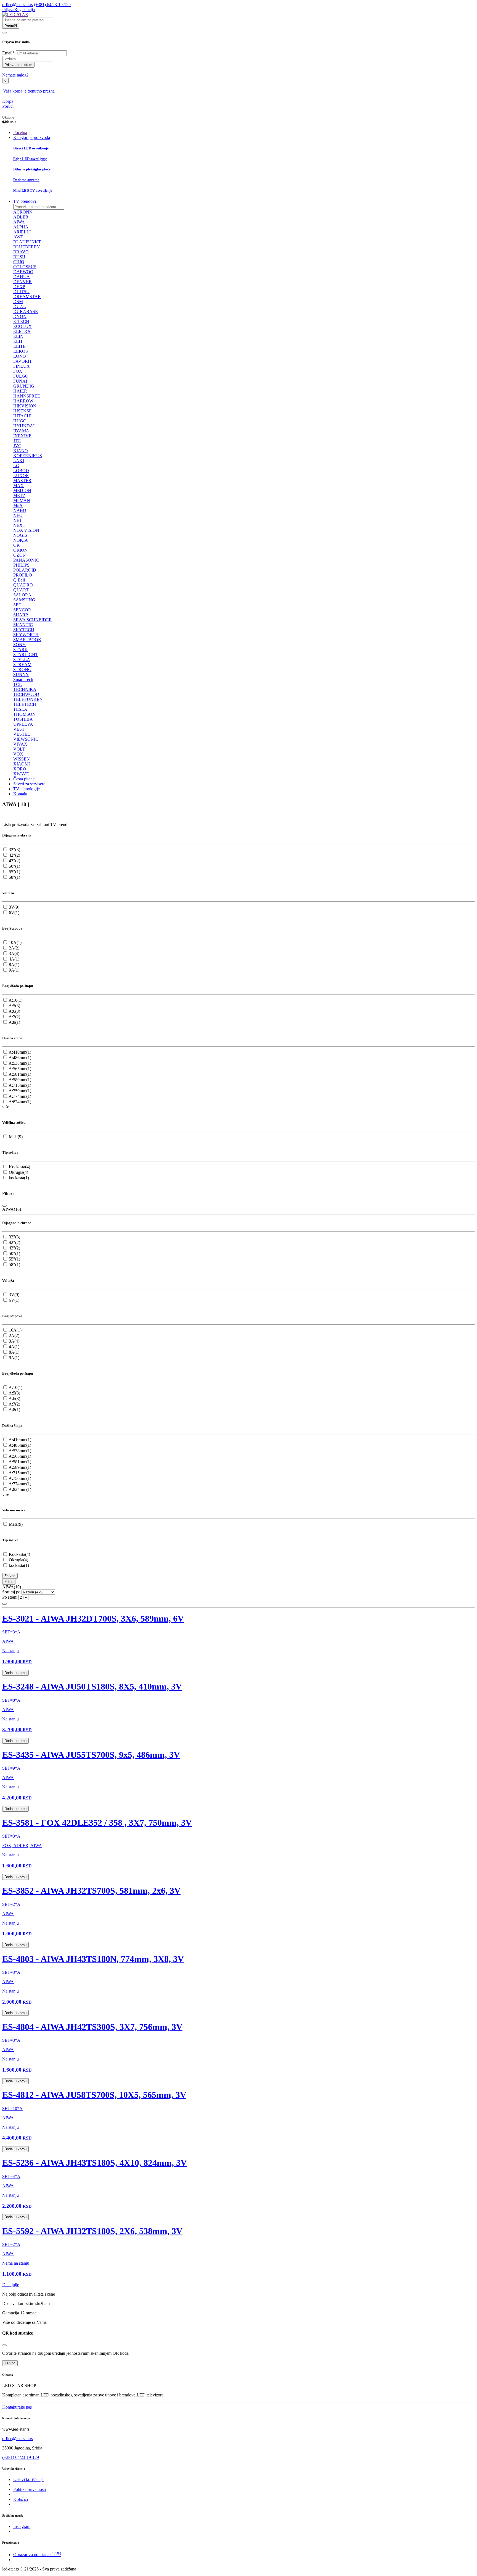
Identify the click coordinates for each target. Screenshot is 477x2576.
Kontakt (20, 794)
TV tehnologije (26, 789)
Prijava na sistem (18, 65)
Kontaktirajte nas (17, 2407)
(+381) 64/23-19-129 (52, 5)
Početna (20, 132)
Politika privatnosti (30, 2489)
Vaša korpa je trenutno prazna (29, 91)
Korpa (8, 101)
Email (8, 53)
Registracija (25, 10)
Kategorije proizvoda (32, 137)
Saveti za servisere (29, 784)
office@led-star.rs (18, 5)
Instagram (22, 2526)
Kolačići (21, 2499)
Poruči (8, 106)
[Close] (4, 1206)
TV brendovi (25, 201)
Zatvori (10, 1576)
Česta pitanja (24, 779)
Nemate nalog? (15, 75)
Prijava (8, 10)
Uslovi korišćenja (28, 2479)
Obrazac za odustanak (37, 2555)
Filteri (9, 1582)
